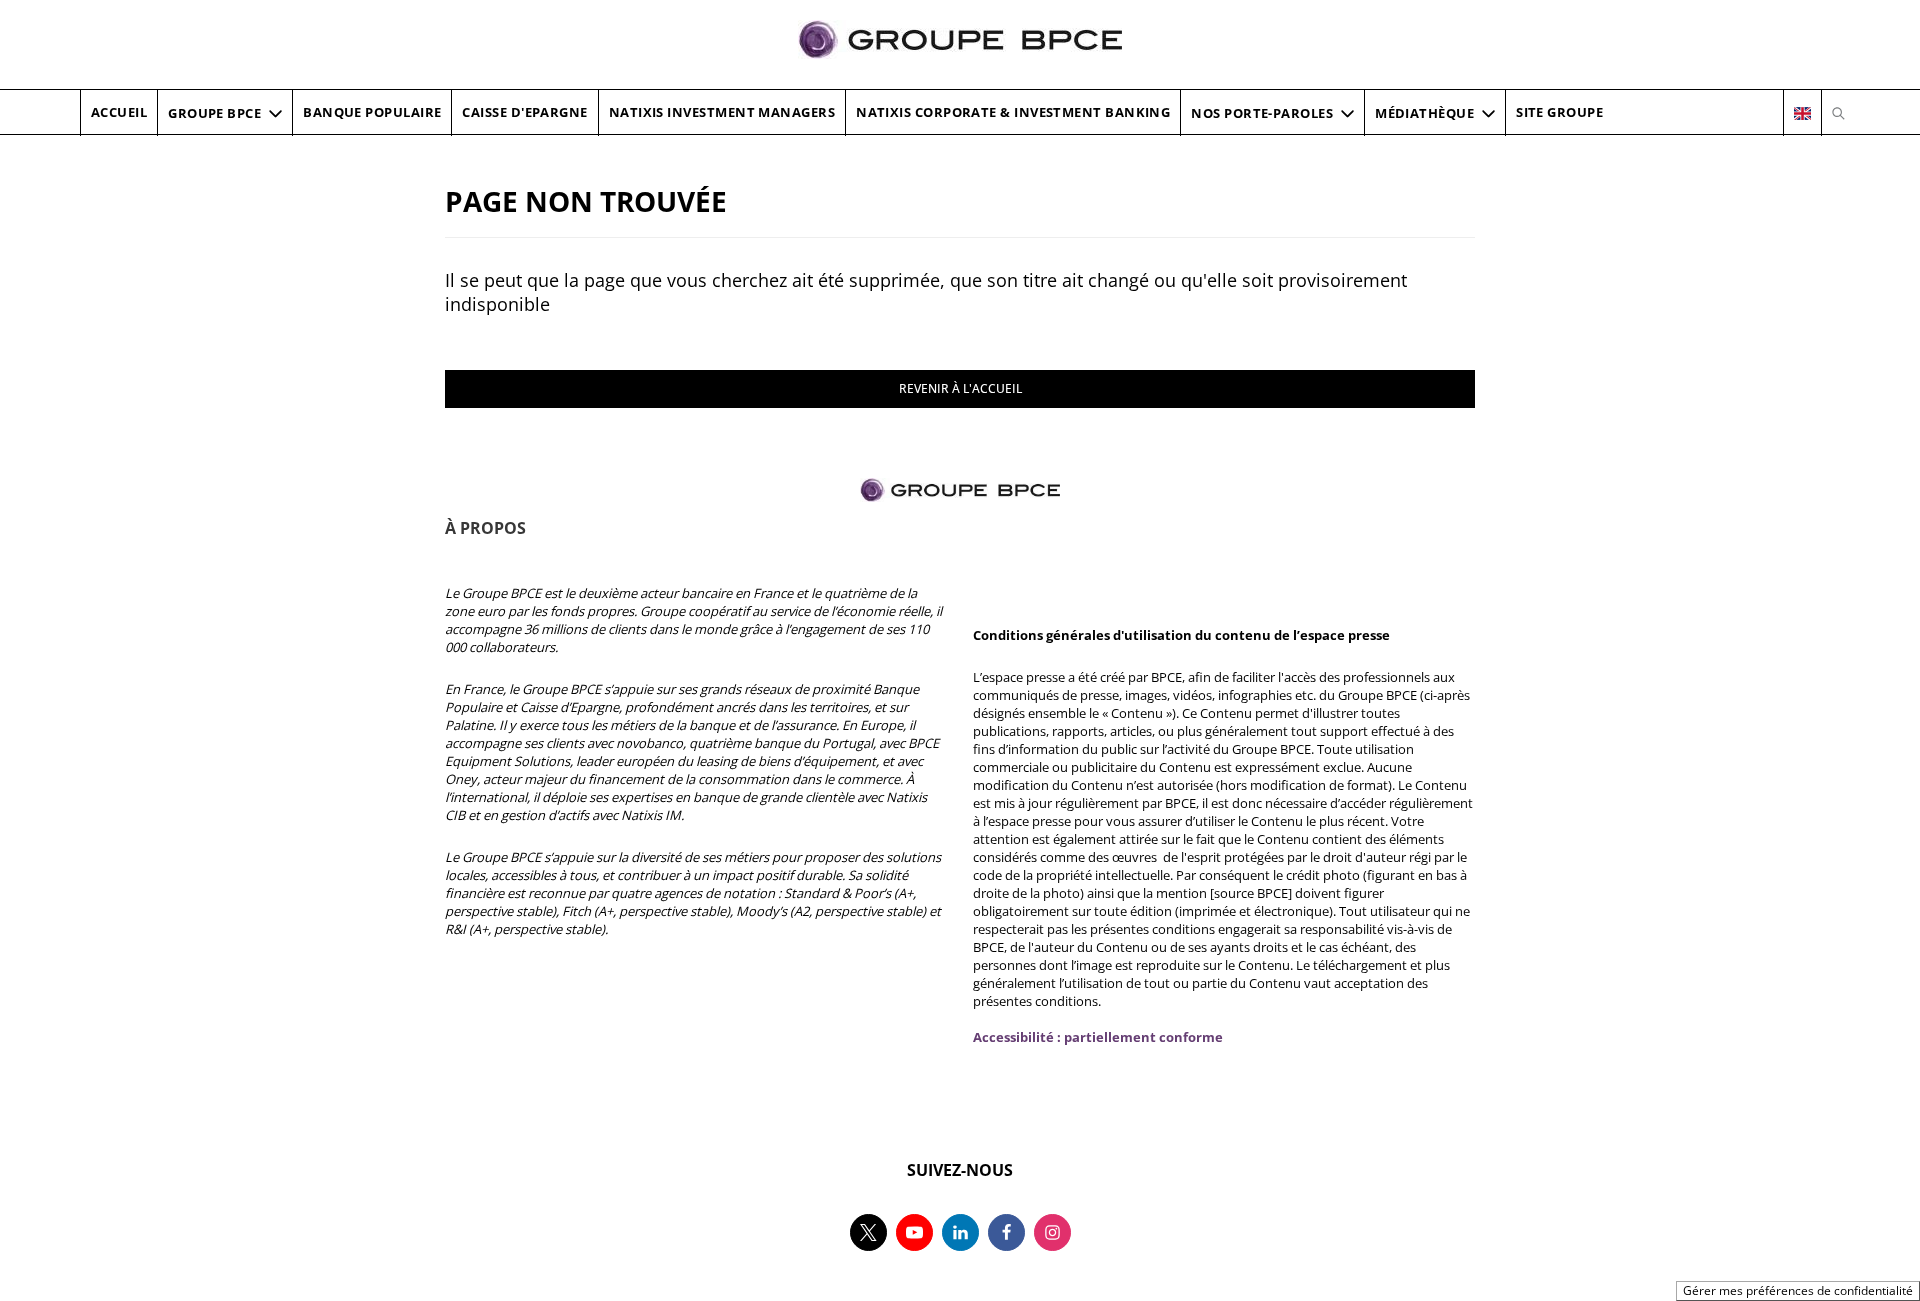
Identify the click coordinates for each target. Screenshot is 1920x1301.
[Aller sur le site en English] (1802, 113)
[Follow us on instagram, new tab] (1052, 1232)
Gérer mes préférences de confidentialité (1798, 1290)
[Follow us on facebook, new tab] (1006, 1232)
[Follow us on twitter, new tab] (868, 1232)
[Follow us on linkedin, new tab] (960, 1232)
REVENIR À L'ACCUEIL (960, 388)
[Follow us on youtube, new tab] (914, 1232)
